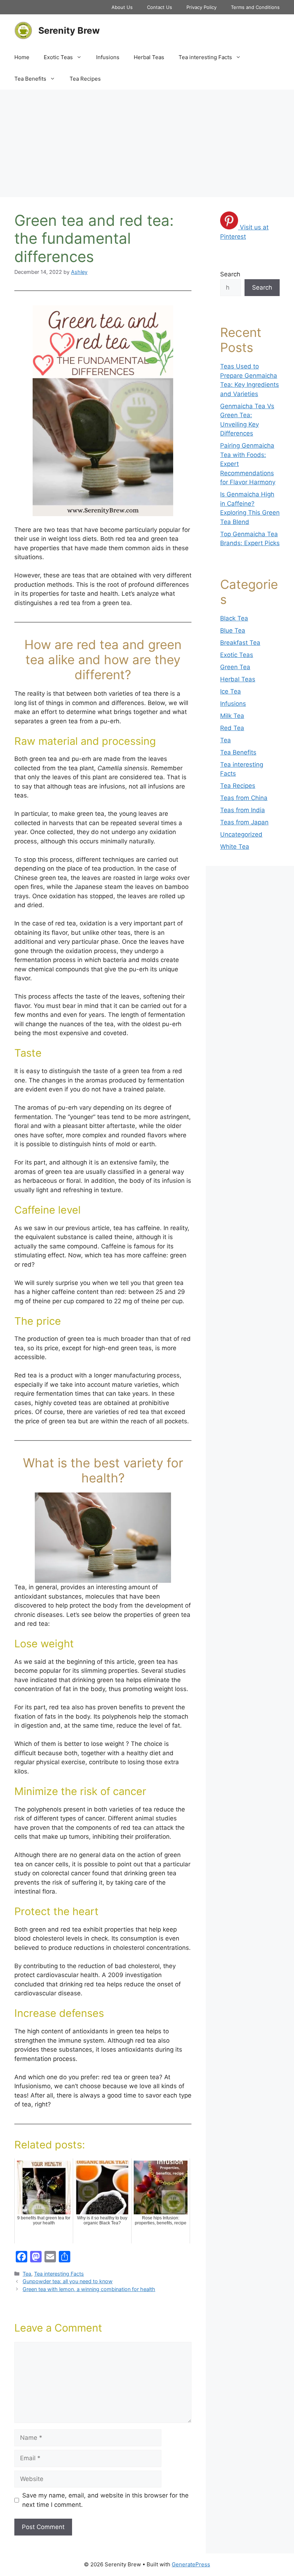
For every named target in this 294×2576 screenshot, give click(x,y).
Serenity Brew (69, 30)
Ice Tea (231, 691)
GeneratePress (191, 2564)
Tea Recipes (85, 79)
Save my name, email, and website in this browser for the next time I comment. (105, 2500)
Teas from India (243, 810)
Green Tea (235, 667)
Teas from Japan (244, 822)
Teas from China (244, 798)
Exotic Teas (58, 57)
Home (22, 57)
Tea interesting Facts (205, 57)
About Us (122, 7)
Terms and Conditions (255, 7)
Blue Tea (233, 630)
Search (230, 274)
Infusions (108, 57)
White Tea (235, 847)
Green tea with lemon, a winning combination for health (89, 2289)
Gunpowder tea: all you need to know (68, 2281)
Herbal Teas (149, 57)
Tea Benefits (30, 79)
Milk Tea (232, 716)
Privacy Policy (201, 7)
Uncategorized (241, 834)
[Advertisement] (147, 143)
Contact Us (160, 7)
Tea (27, 2274)
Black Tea (234, 618)
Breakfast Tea (240, 643)
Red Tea (232, 728)
